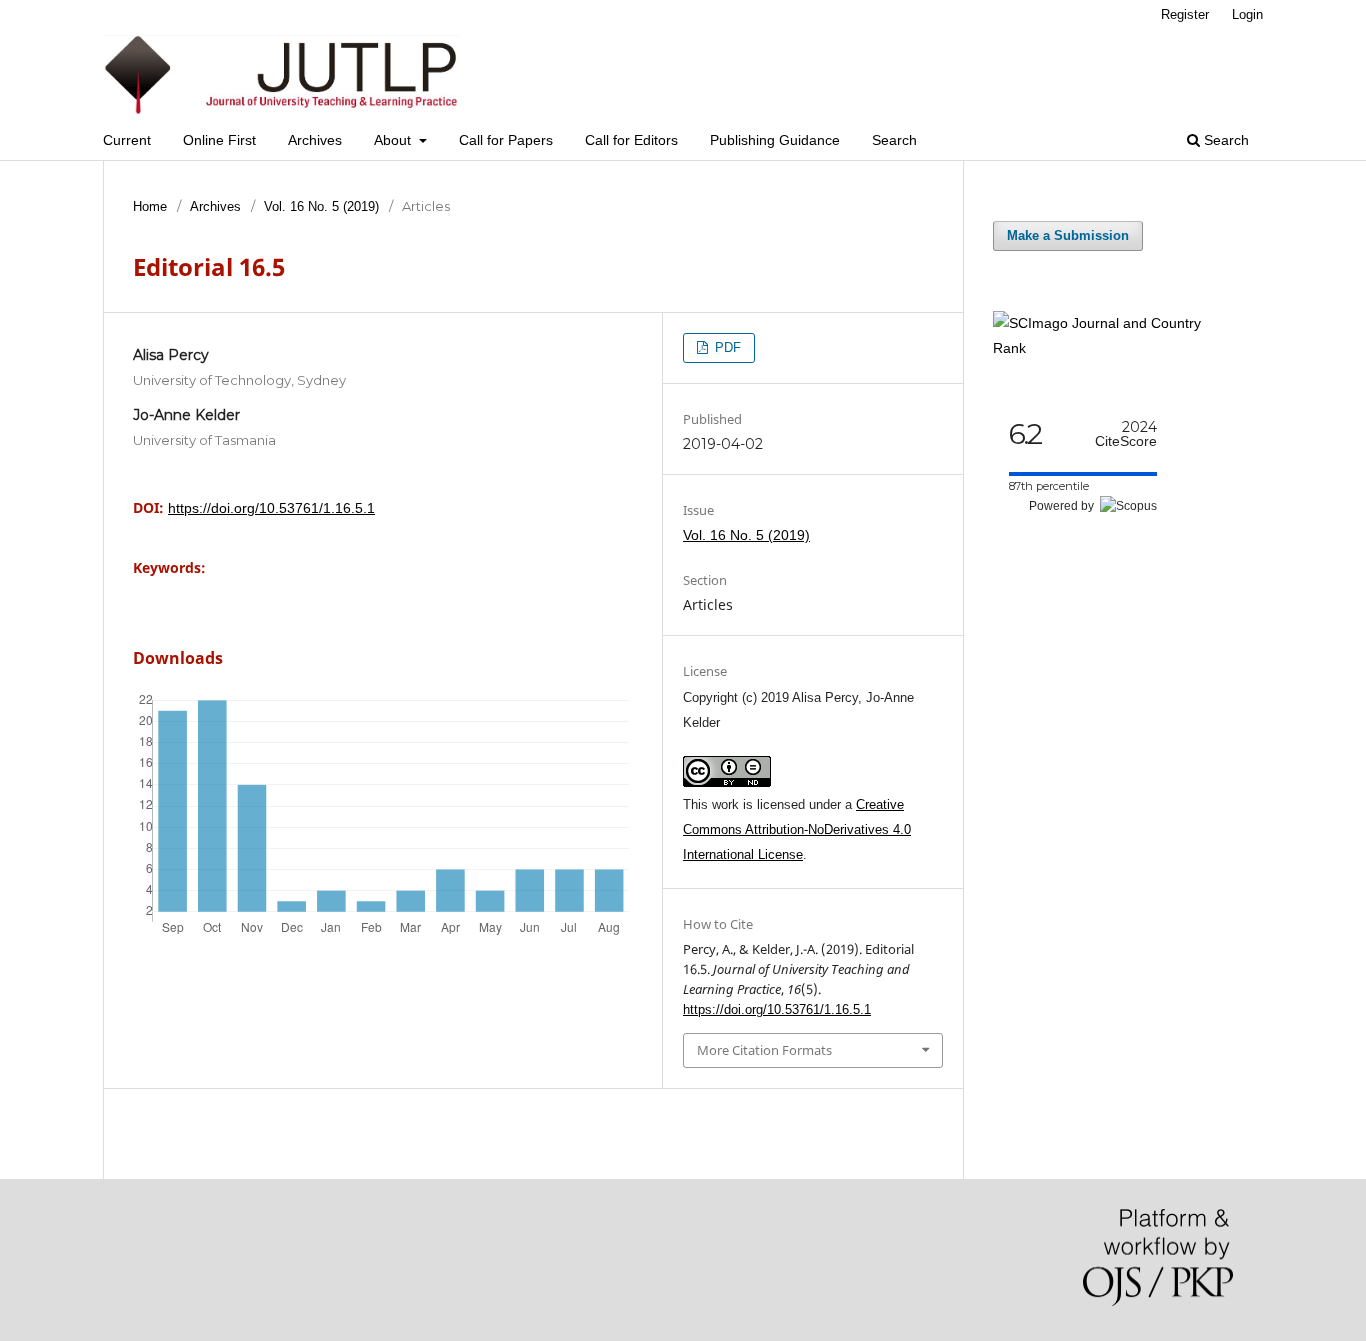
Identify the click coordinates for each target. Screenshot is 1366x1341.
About (394, 140)
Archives (315, 140)
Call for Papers (506, 140)
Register (1185, 14)
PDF (726, 347)
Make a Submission (1068, 235)
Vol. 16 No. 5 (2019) (321, 206)
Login (1247, 14)
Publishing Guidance (775, 140)
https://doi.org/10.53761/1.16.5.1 (271, 508)
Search (894, 140)
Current (127, 140)
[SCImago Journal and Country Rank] (1113, 348)
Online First (219, 140)
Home (150, 206)
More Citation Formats (764, 1050)
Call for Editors (631, 140)
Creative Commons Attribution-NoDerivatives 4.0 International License (797, 829)
